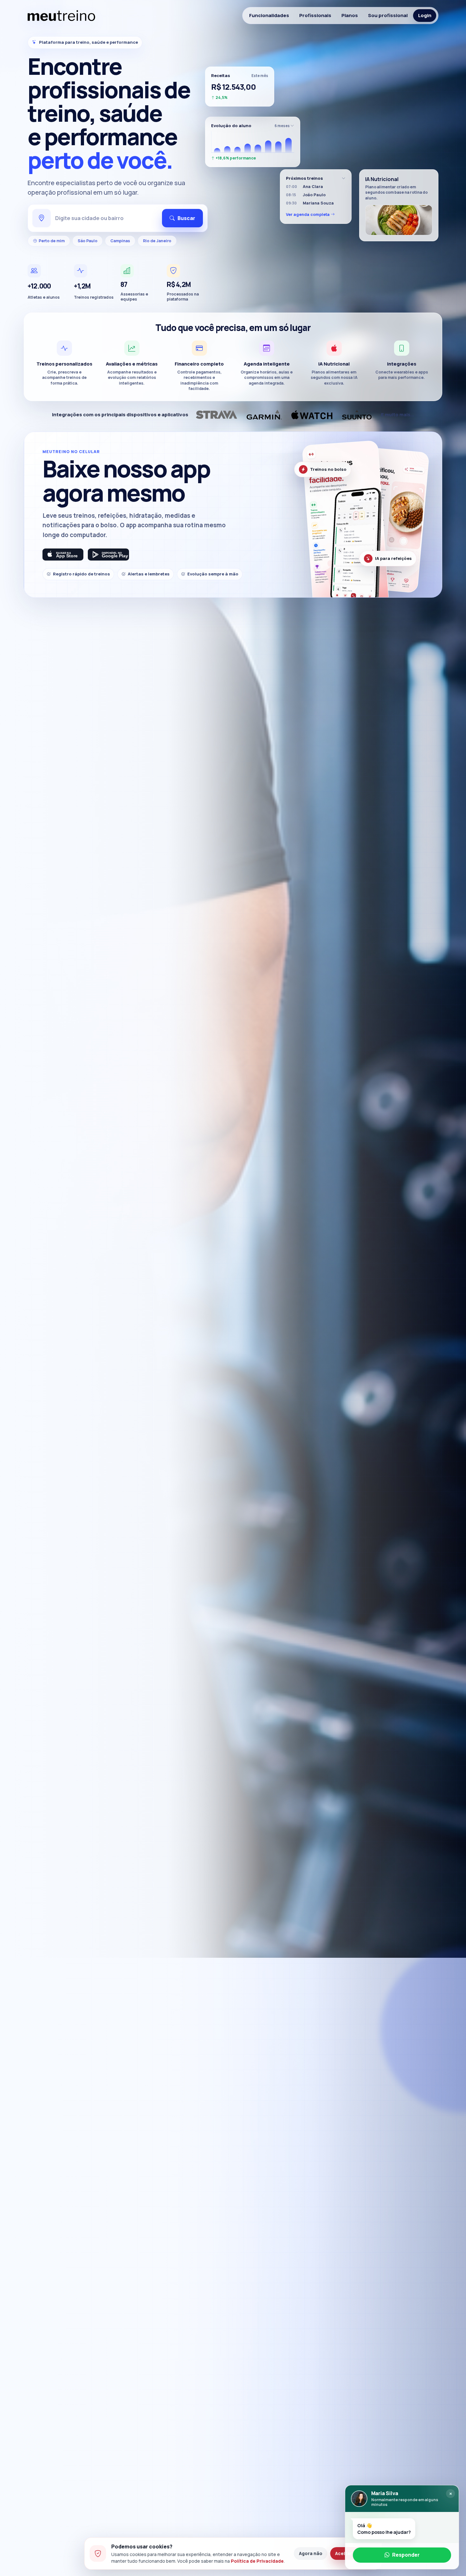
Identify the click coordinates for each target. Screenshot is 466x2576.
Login (425, 15)
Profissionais (315, 15)
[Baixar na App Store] (63, 555)
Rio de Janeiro (157, 241)
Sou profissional (388, 15)
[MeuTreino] (61, 16)
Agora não (311, 2553)
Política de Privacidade (257, 2561)
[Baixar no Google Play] (108, 555)
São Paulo (87, 241)
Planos (350, 15)
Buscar (186, 218)
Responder (406, 2554)
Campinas (120, 241)
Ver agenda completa (308, 214)
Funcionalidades (269, 15)
